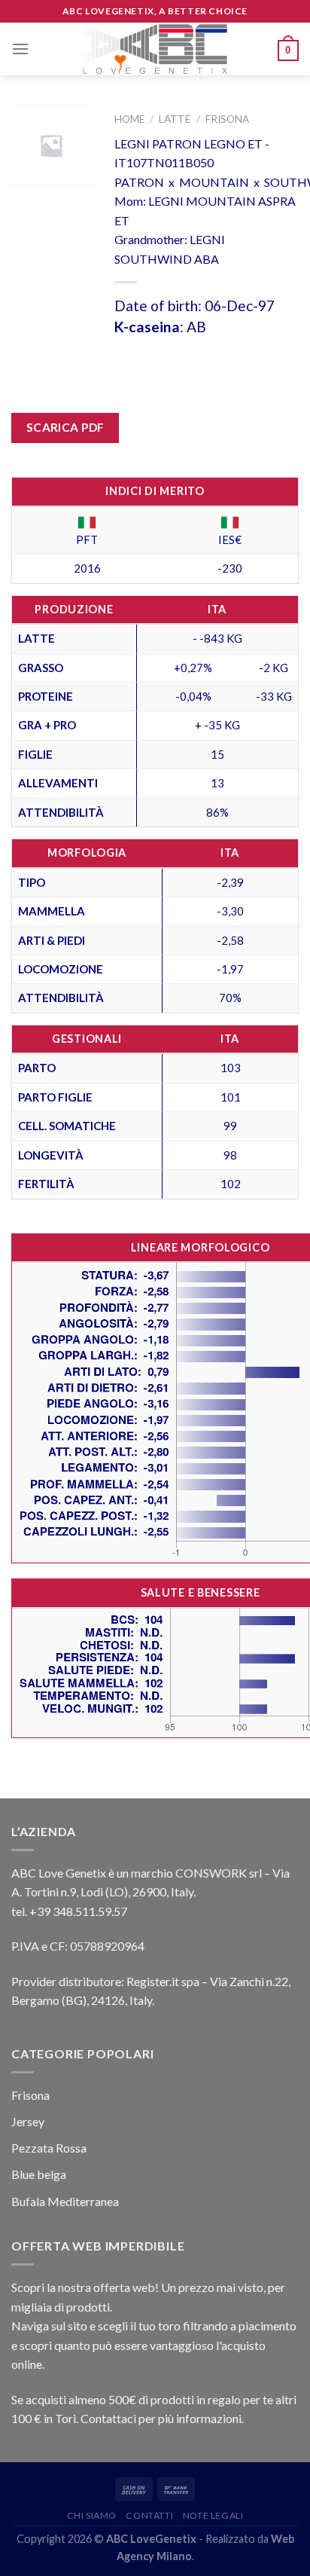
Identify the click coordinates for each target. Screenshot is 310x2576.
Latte (175, 119)
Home (129, 119)
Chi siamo (92, 2515)
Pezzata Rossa (49, 2148)
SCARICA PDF (65, 427)
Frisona (227, 119)
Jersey (28, 2121)
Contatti (149, 2515)
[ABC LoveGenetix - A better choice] (155, 49)
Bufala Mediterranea (65, 2201)
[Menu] (20, 49)
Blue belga (39, 2174)
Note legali (213, 2515)
